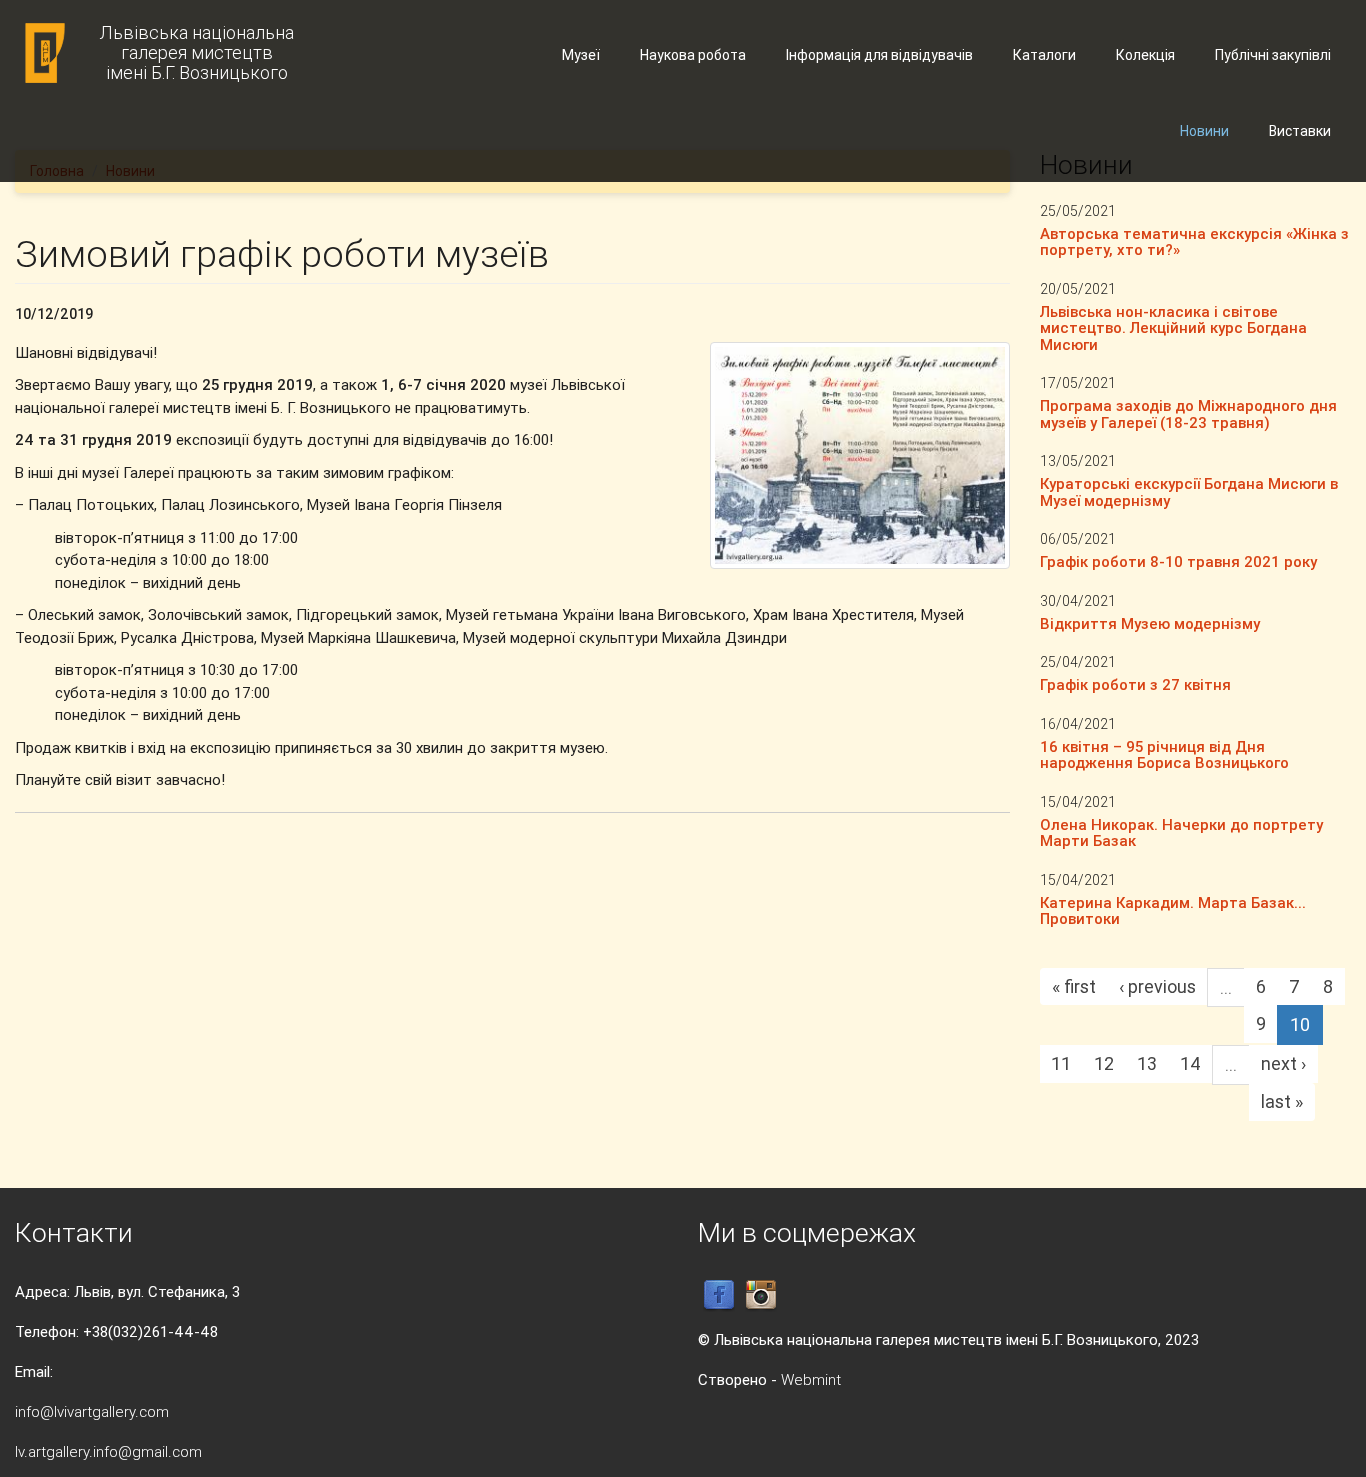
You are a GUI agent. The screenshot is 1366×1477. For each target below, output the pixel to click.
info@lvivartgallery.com (92, 1411)
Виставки (1300, 131)
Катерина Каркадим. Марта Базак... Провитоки (1173, 911)
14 (1190, 1063)
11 (1061, 1063)
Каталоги (1044, 55)
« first (1074, 986)
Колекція (1145, 55)
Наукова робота (693, 55)
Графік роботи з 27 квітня (1135, 684)
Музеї (581, 55)
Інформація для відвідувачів (879, 55)
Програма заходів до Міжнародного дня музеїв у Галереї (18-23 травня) (1188, 414)
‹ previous (1157, 986)
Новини (1204, 131)
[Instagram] (761, 1294)
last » (1282, 1101)
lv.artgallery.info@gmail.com (108, 1451)
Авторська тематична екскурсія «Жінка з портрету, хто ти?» (1194, 242)
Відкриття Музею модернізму (1150, 623)
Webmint (811, 1379)
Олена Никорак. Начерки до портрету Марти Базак (1181, 833)
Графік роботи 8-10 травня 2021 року (1178, 561)
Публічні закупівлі (1273, 55)
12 (1104, 1063)
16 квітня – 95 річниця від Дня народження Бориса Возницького (1164, 755)
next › (1283, 1063)
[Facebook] (719, 1294)
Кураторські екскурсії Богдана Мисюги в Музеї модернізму (1189, 492)
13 (1147, 1063)
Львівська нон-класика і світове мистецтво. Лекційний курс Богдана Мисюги (1173, 328)
